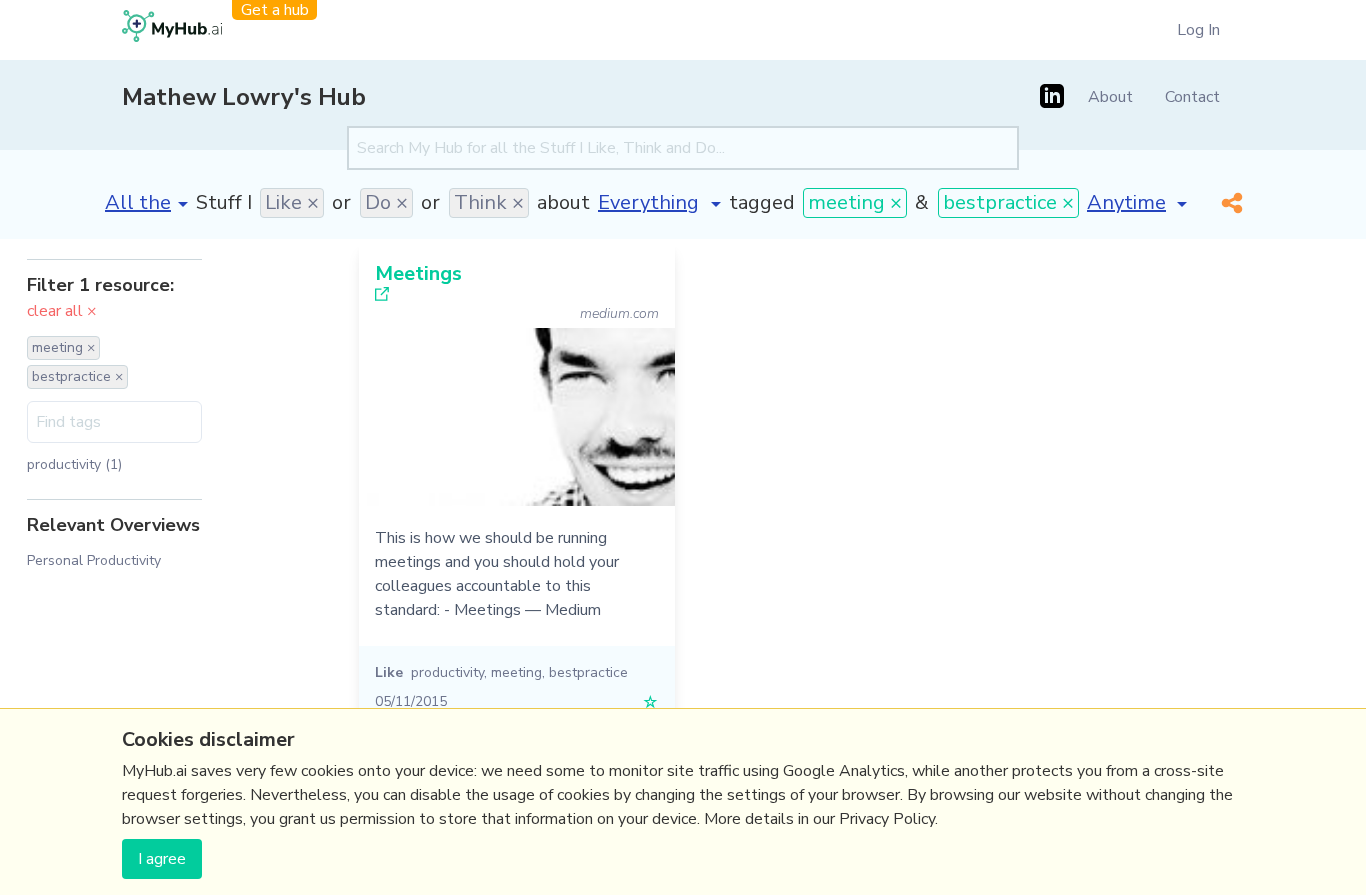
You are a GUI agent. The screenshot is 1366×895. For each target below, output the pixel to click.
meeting (516, 672)
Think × (489, 202)
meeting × (855, 202)
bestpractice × (1008, 202)
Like (389, 672)
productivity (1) (74, 464)
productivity (447, 672)
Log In (1198, 30)
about (563, 202)
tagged (762, 202)
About (1110, 97)
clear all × (62, 311)
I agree (162, 859)
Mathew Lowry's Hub (244, 97)
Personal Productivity (94, 560)
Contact (1192, 97)
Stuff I (224, 202)
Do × (386, 202)
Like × (292, 202)
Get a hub (275, 10)
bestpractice (588, 672)
